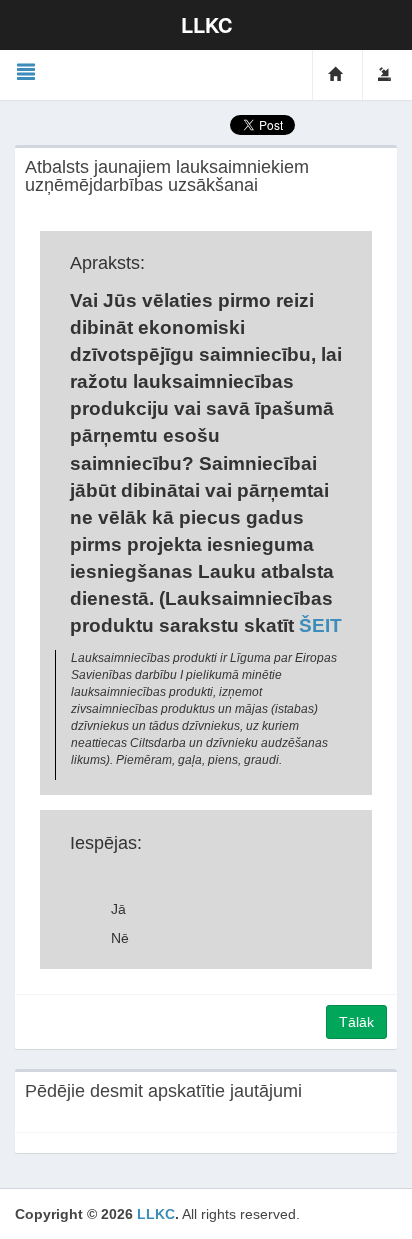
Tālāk (356, 1022)
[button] (26, 73)
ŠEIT (320, 625)
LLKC (156, 1214)
